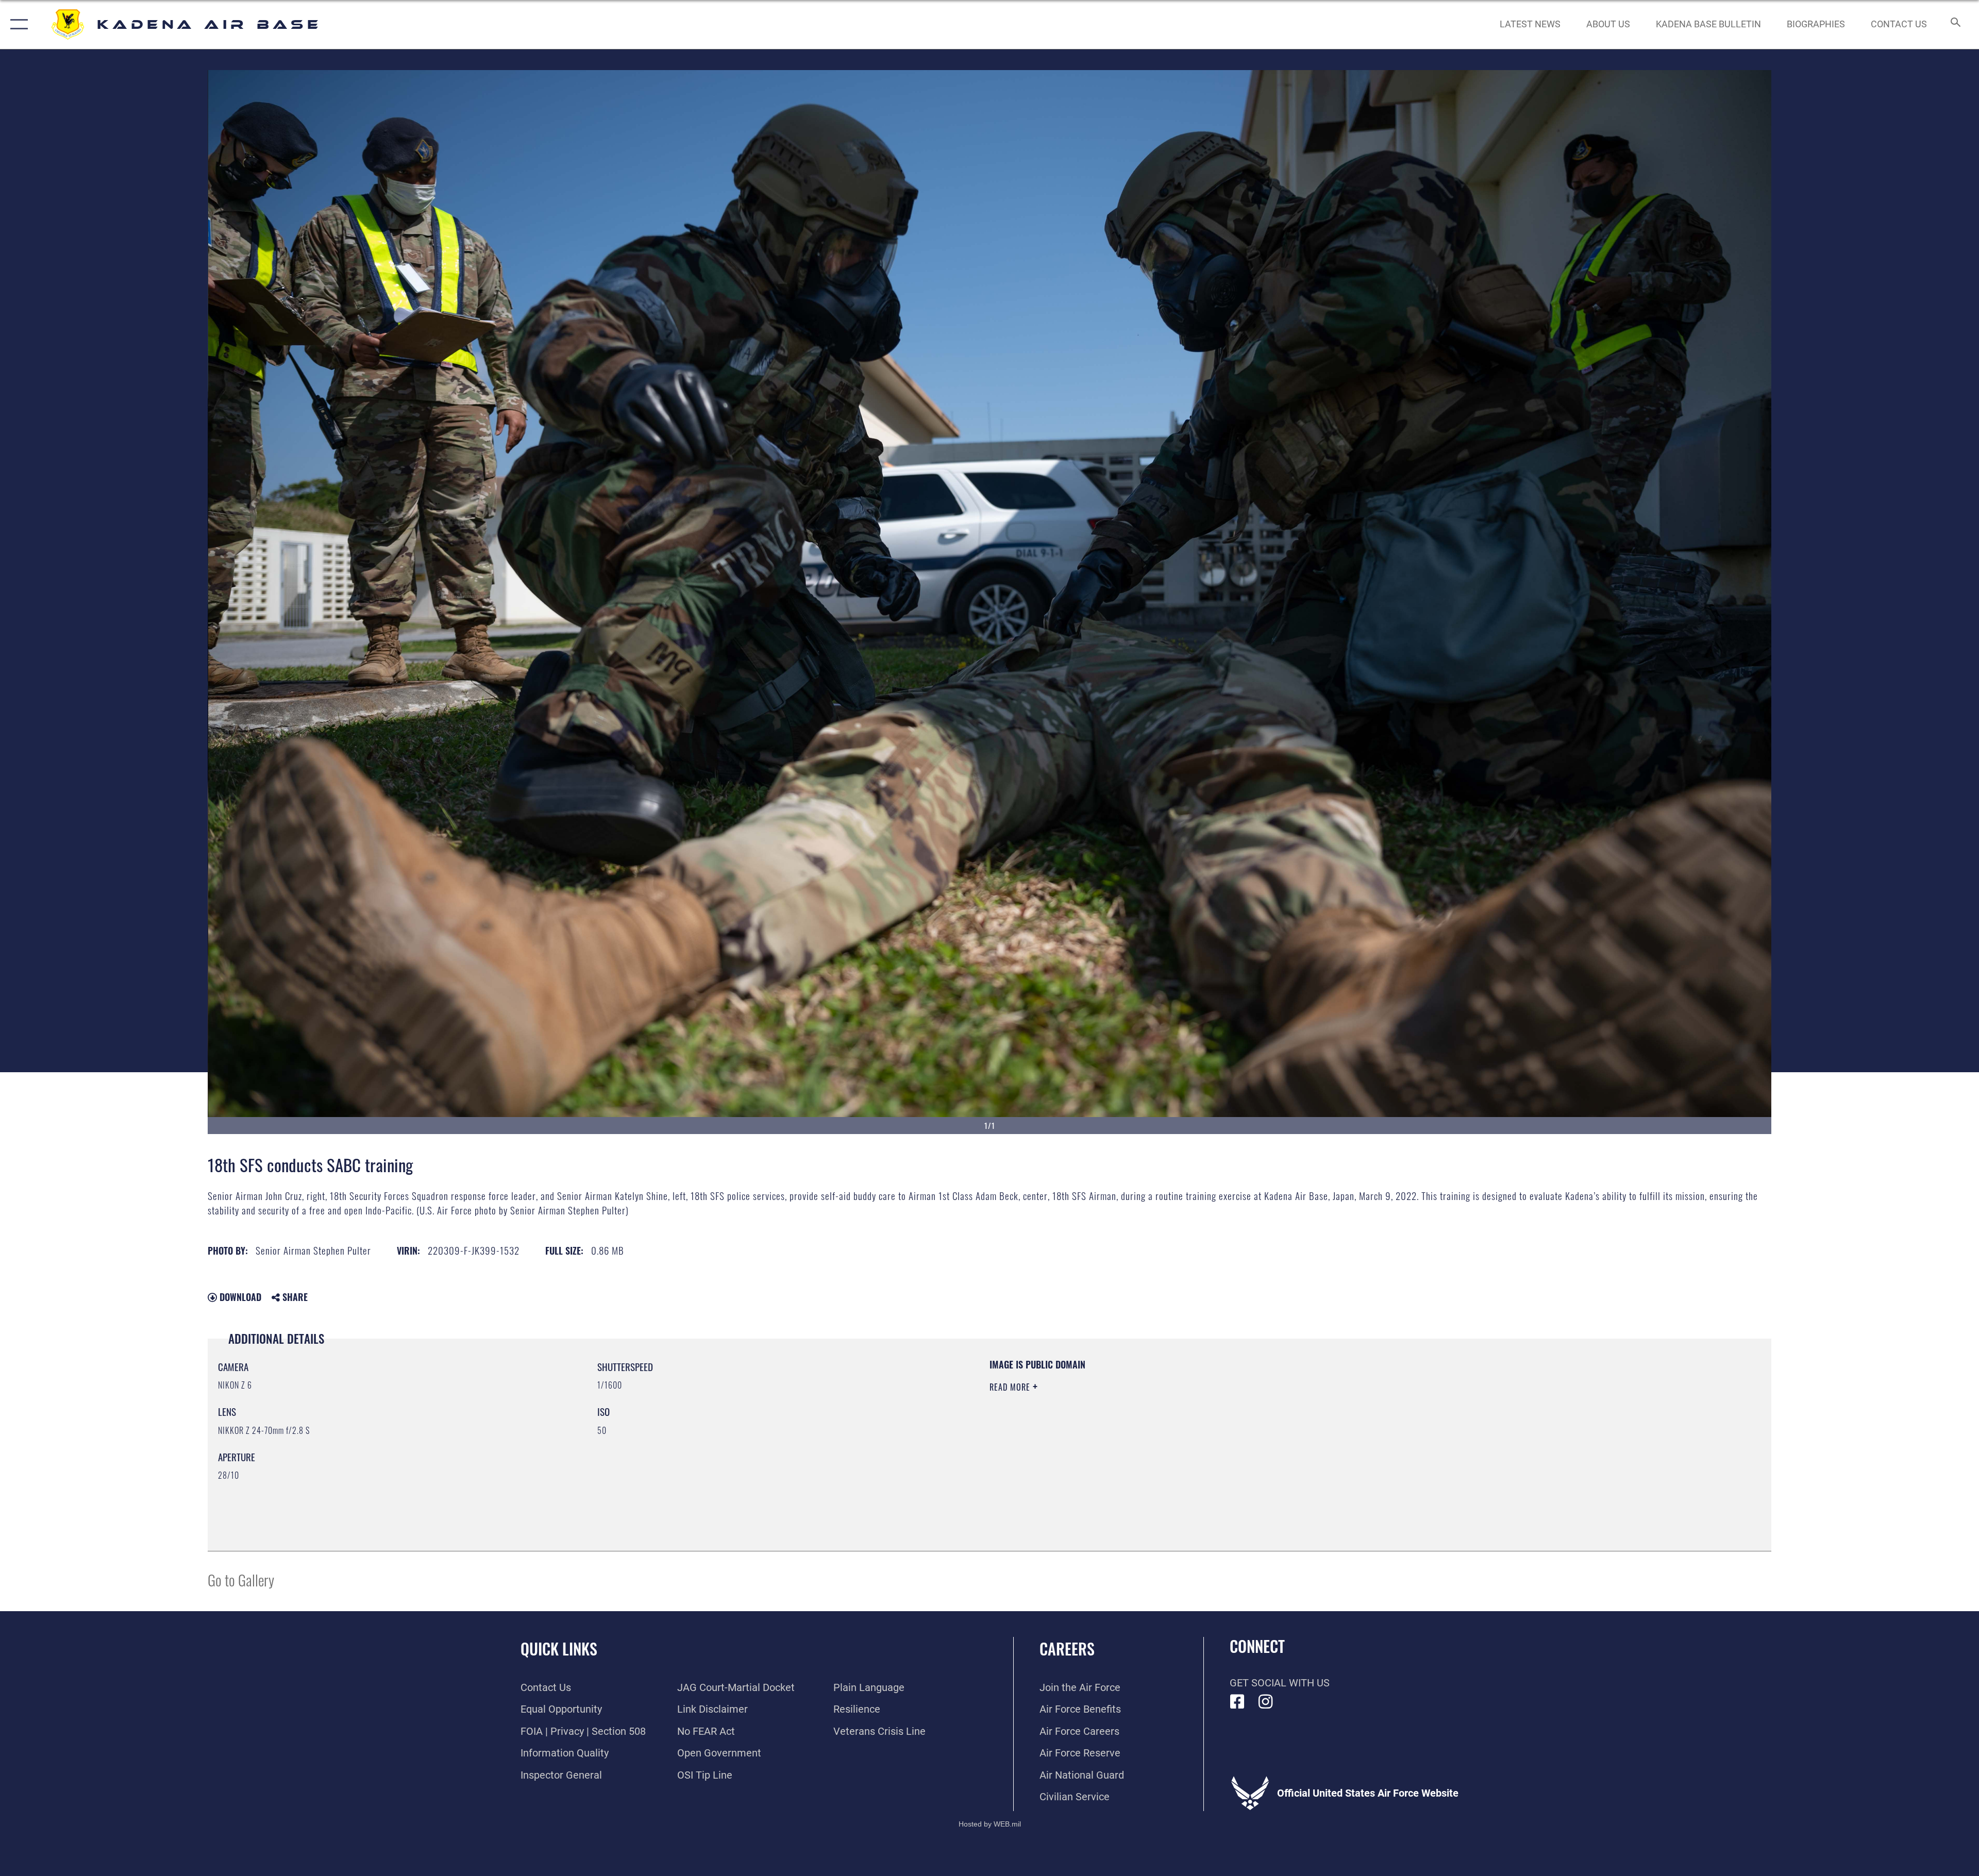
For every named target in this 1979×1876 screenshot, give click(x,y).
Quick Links (559, 1649)
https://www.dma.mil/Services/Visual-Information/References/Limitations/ (1317, 1424)
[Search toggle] (1955, 24)
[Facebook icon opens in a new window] (1237, 1702)
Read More (1011, 1387)
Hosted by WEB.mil (990, 1824)
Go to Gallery (241, 1579)
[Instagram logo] (1266, 1702)
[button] (17, 24)
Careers (1067, 1649)
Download (239, 1297)
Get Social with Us (1280, 1683)
